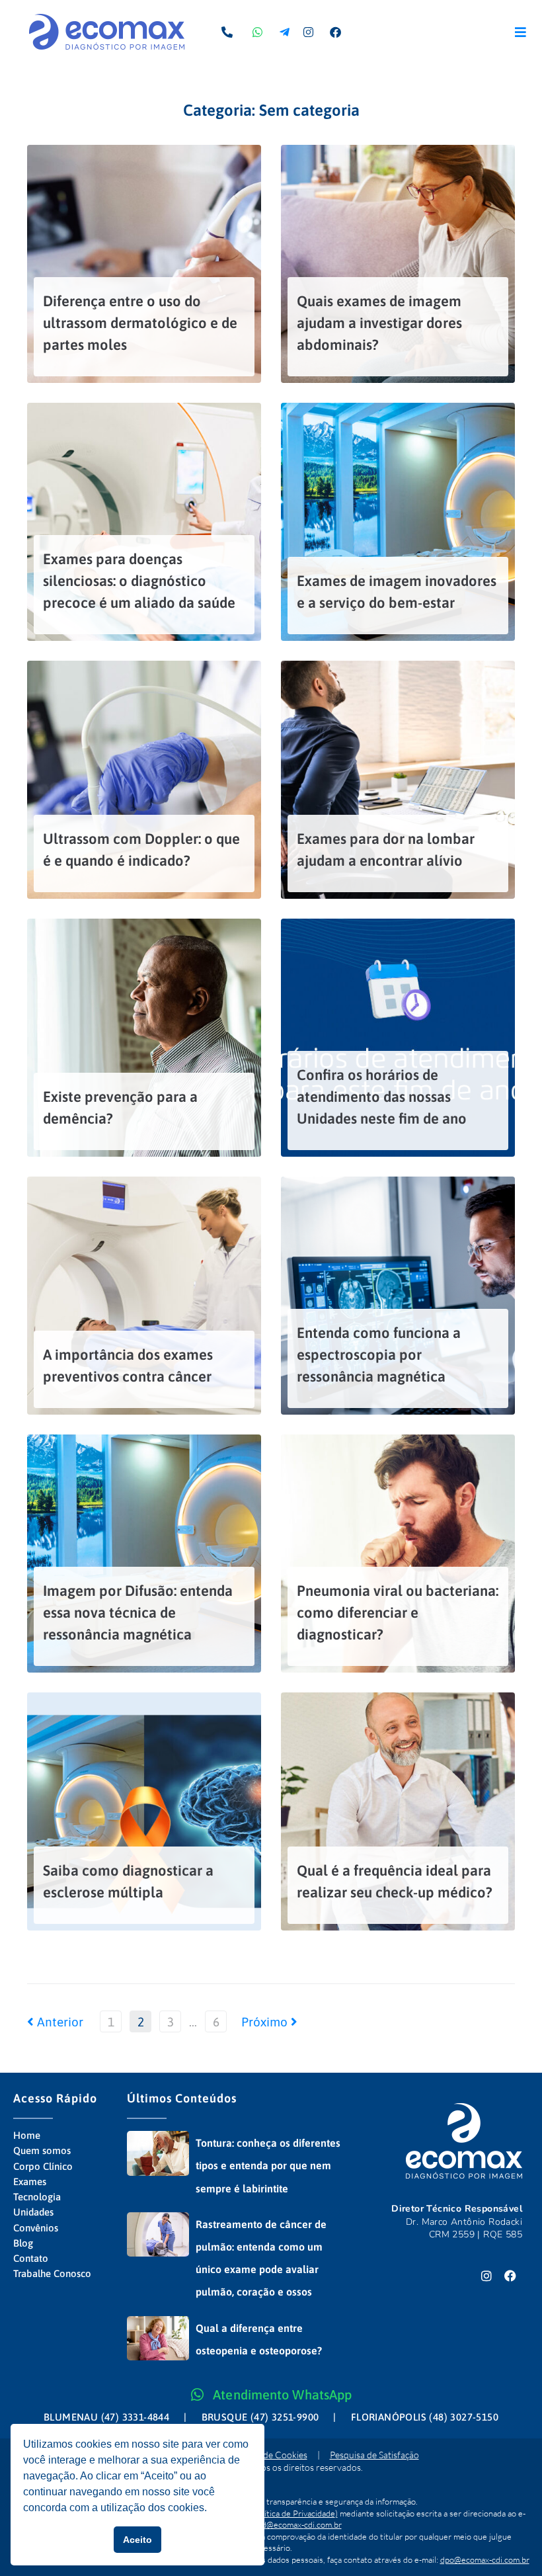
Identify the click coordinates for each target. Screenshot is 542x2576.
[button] (521, 32)
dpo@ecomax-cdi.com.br (485, 2559)
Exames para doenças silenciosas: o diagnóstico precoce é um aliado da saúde (139, 581)
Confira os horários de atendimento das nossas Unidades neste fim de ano (382, 1097)
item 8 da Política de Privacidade (276, 2513)
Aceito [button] (137, 2540)
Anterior (55, 2022)
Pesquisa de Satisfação (374, 2455)
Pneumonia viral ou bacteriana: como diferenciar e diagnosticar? (398, 1612)
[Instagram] (486, 2276)
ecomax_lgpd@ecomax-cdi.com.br (281, 2524)
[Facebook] (510, 2276)
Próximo (266, 2022)
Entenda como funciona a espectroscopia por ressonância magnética (379, 1354)
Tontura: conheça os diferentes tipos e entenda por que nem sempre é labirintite (268, 2165)
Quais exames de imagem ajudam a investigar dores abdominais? (379, 323)
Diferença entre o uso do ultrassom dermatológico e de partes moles (140, 323)
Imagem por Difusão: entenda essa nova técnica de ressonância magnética (138, 1612)
